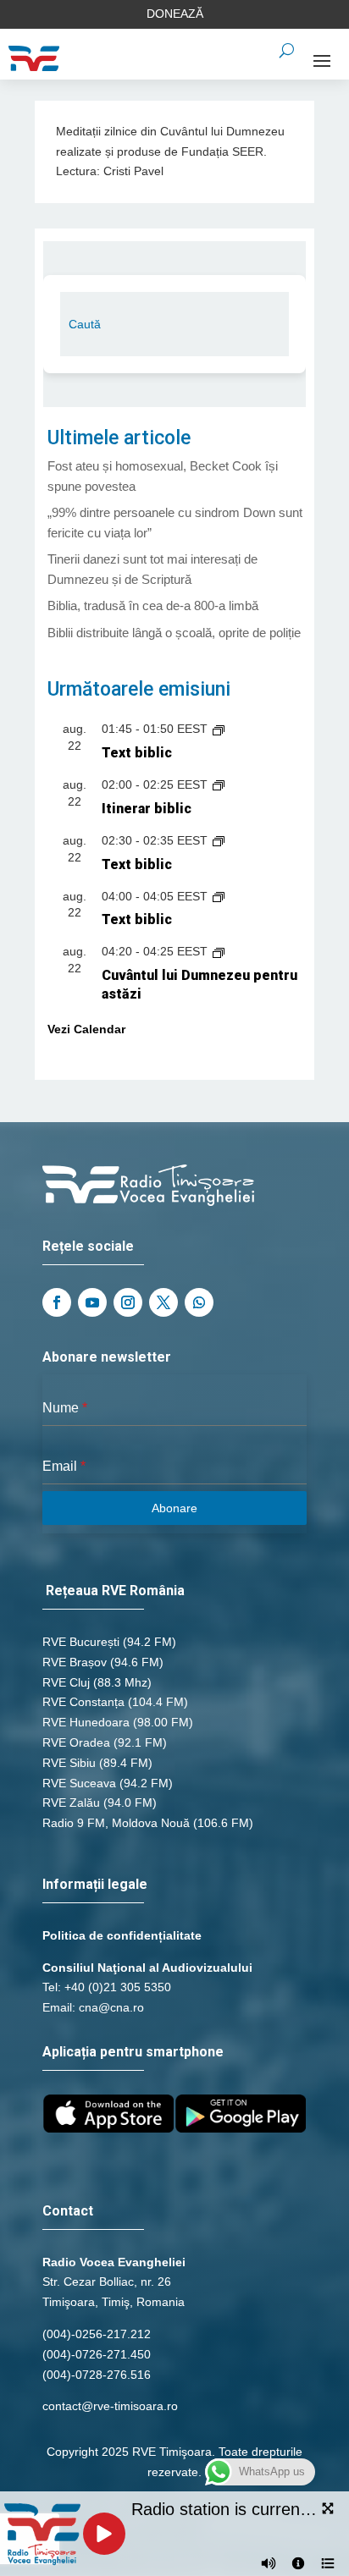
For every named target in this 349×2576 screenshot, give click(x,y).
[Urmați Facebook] (57, 1302)
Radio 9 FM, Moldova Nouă (116, 1823)
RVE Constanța (83, 1702)
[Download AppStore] (108, 2128)
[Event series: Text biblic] (219, 729)
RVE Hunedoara (86, 1722)
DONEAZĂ (175, 14)
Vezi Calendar (86, 1029)
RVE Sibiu (69, 1763)
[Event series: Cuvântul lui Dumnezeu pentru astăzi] (219, 951)
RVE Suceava (79, 1783)
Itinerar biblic (147, 809)
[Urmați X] (163, 1302)
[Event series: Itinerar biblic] (219, 784)
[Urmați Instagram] (128, 1302)
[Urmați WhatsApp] (199, 1302)
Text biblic (137, 753)
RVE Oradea (76, 1742)
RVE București (81, 1642)
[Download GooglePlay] (241, 2128)
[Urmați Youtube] (92, 1302)
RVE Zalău (71, 1803)
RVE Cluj (66, 1682)
